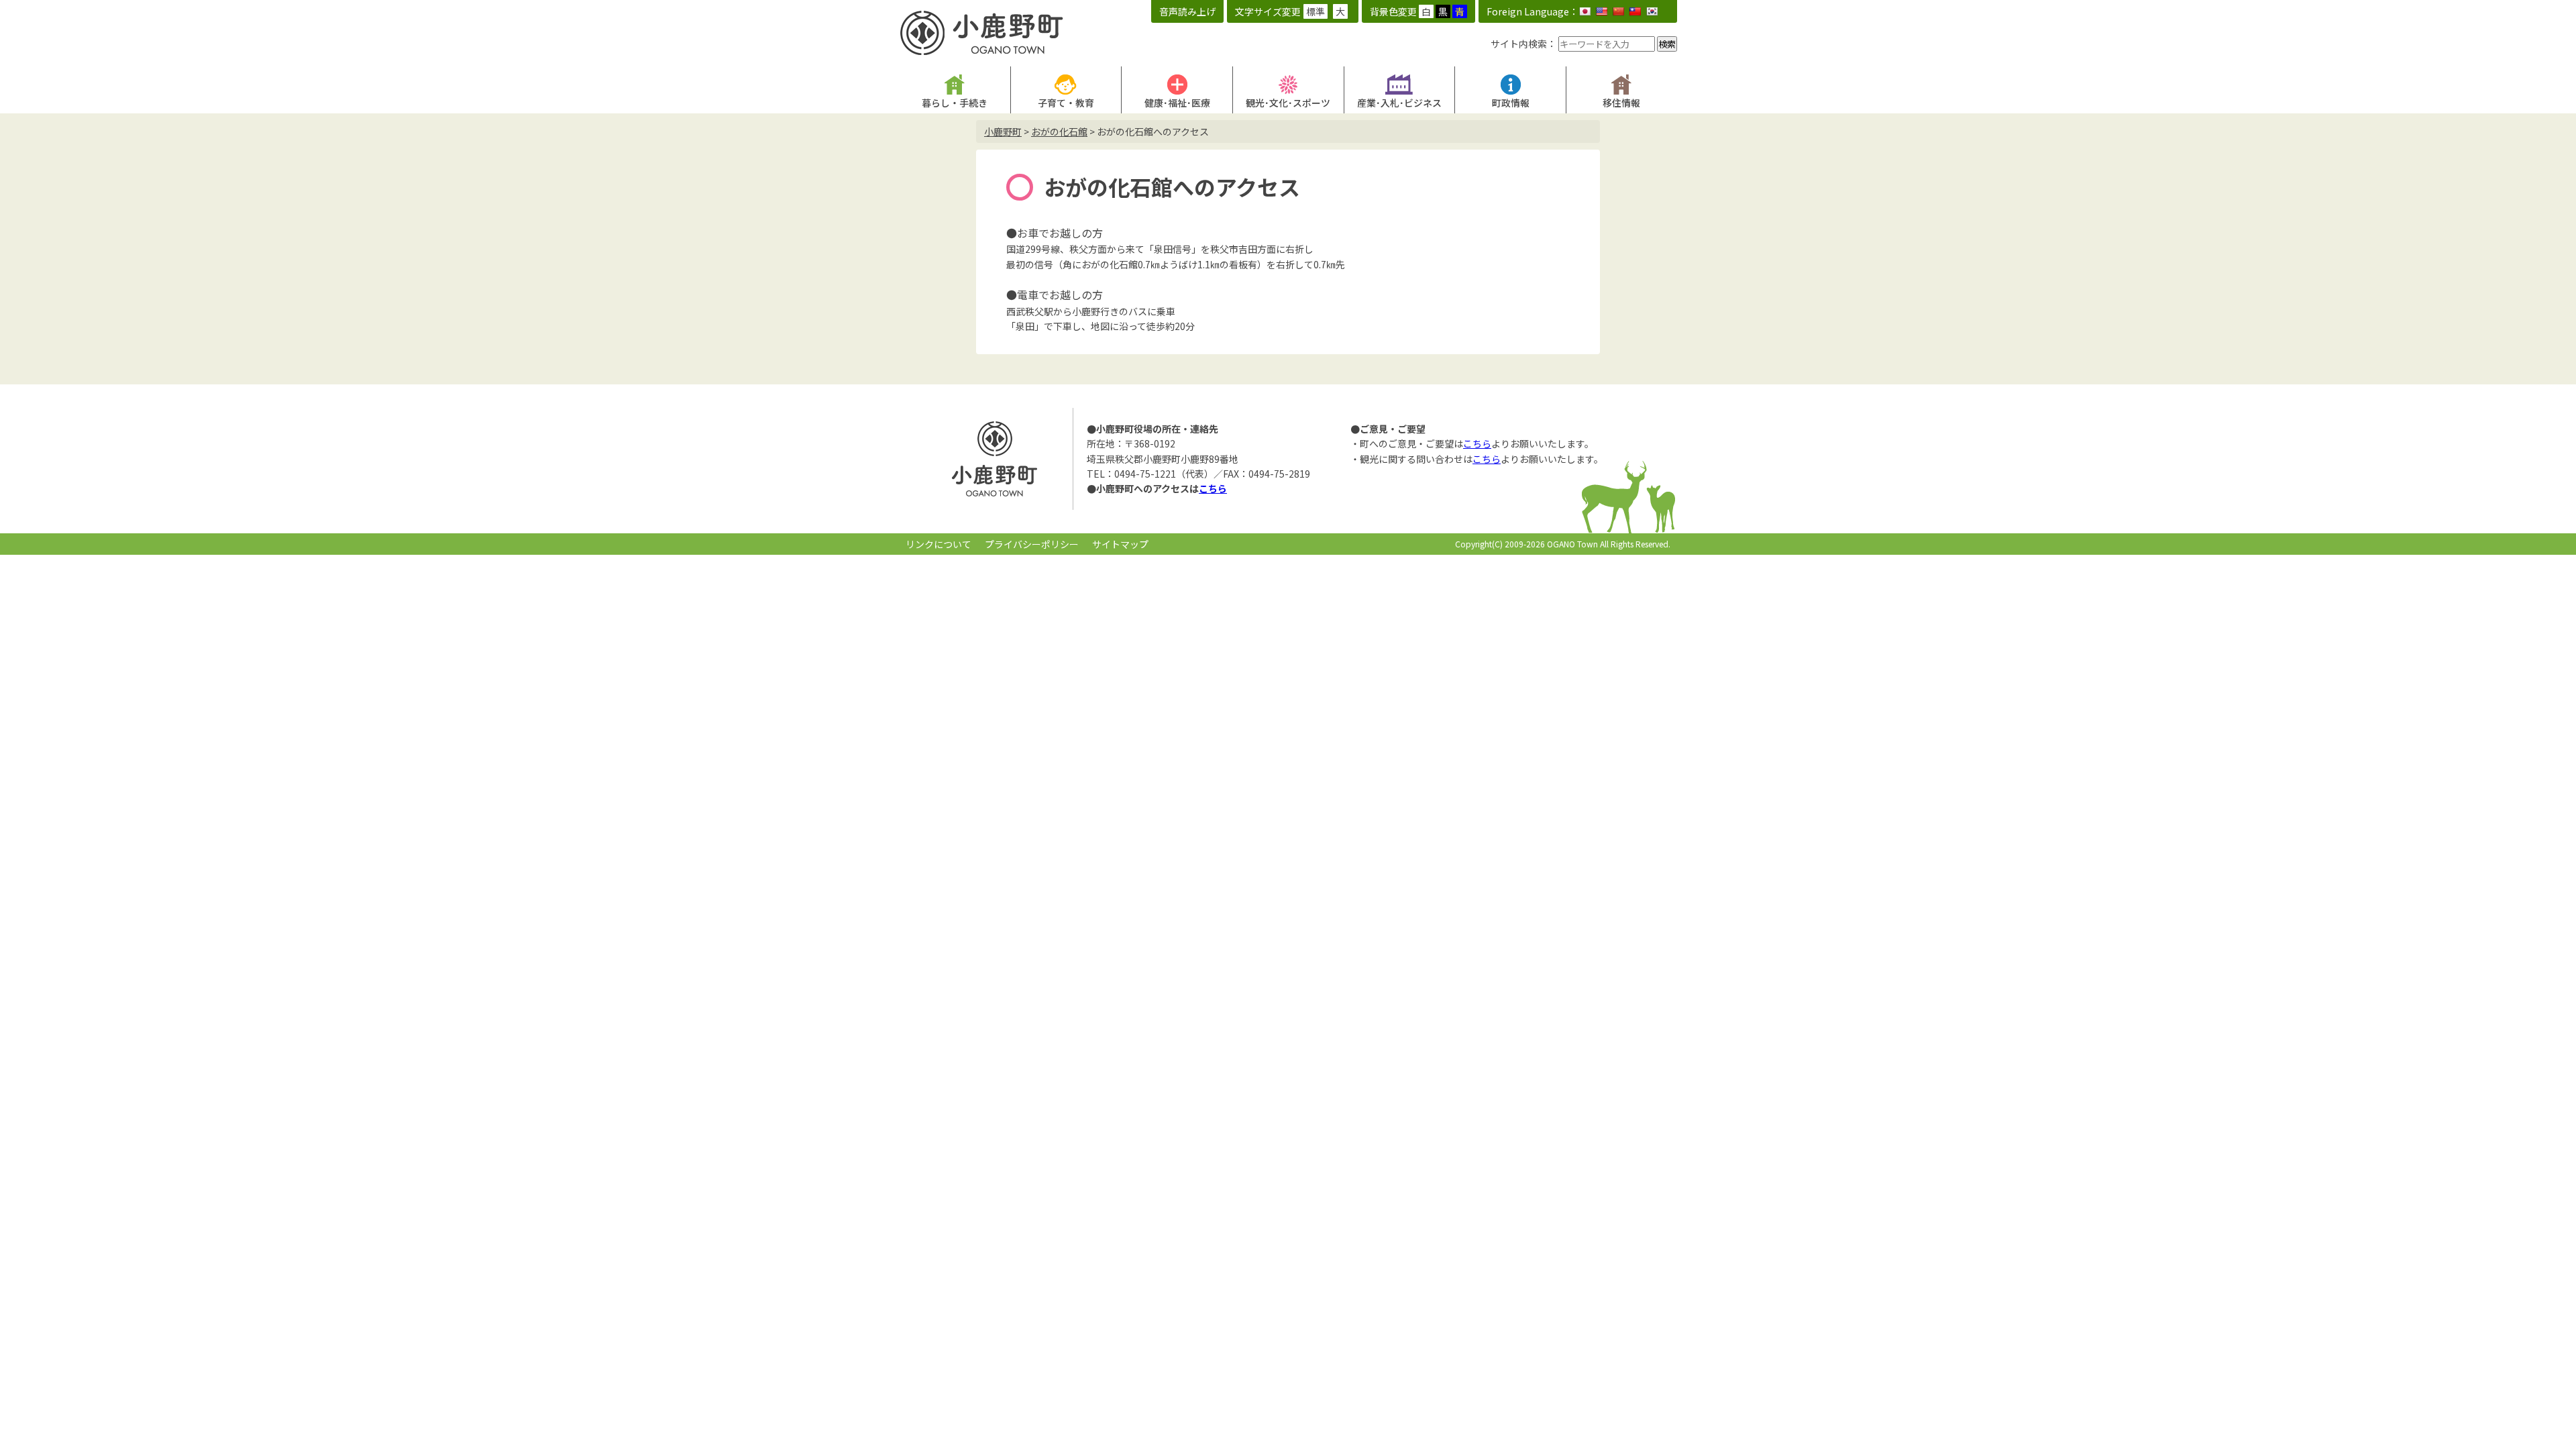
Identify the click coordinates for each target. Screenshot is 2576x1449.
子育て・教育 (1066, 103)
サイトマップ (1120, 544)
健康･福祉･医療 (1177, 103)
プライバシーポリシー (1032, 544)
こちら (1213, 488)
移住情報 (1621, 103)
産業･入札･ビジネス (1399, 103)
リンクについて (938, 544)
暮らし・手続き (955, 103)
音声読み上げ (1187, 11)
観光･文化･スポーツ (1288, 103)
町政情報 (1511, 103)
